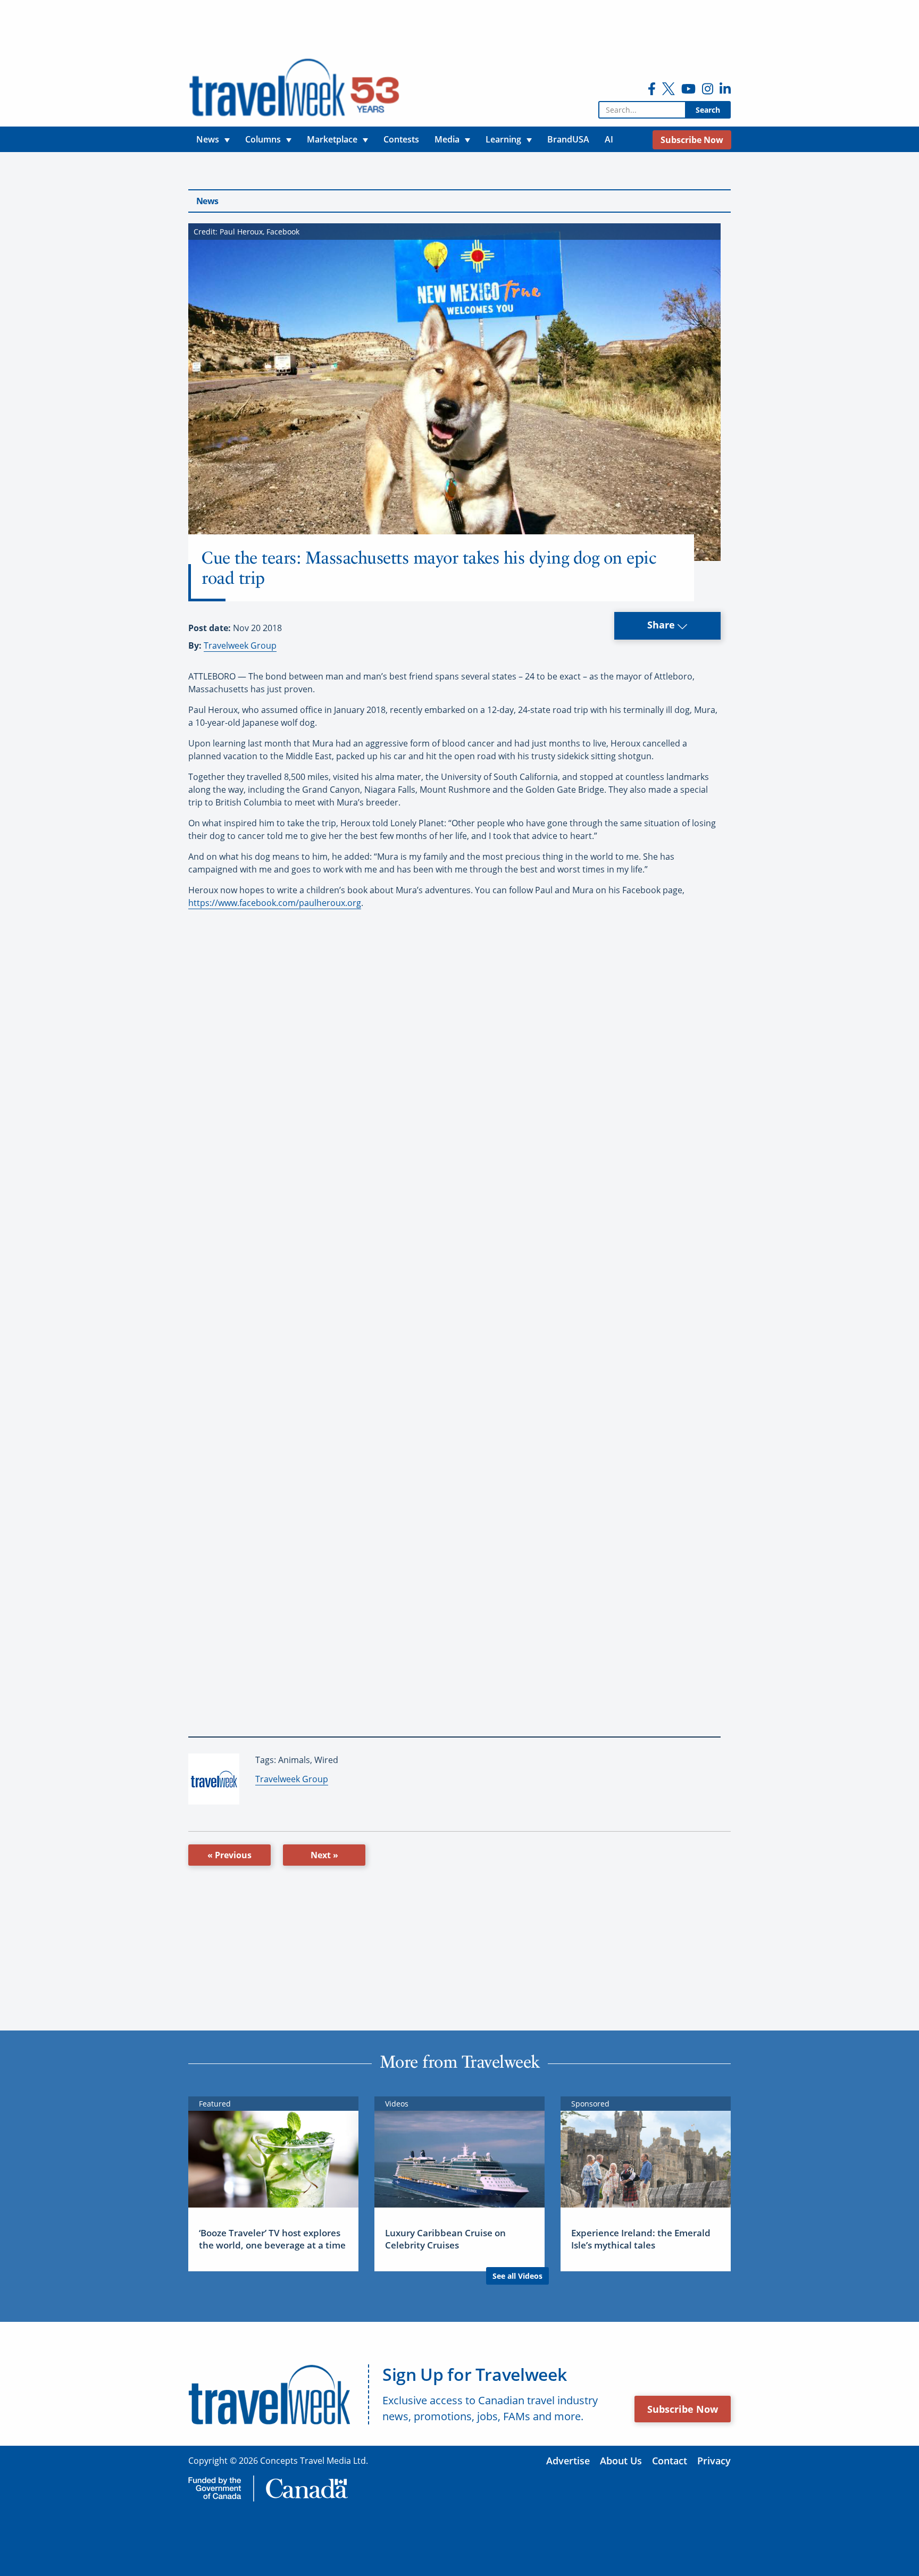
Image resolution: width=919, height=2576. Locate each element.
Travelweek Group (240, 645)
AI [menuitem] (609, 139)
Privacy (714, 2461)
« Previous (229, 1855)
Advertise (568, 2461)
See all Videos (517, 2276)
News (207, 201)
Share (662, 625)
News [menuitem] (208, 139)
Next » (324, 1855)
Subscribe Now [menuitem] (692, 140)
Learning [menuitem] (503, 139)
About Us (621, 2461)
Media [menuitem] (447, 139)
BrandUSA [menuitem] (568, 139)
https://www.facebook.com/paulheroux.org (275, 903)
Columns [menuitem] (263, 139)
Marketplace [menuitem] (332, 139)
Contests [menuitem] (401, 139)
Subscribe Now (683, 2409)
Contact (670, 2461)
